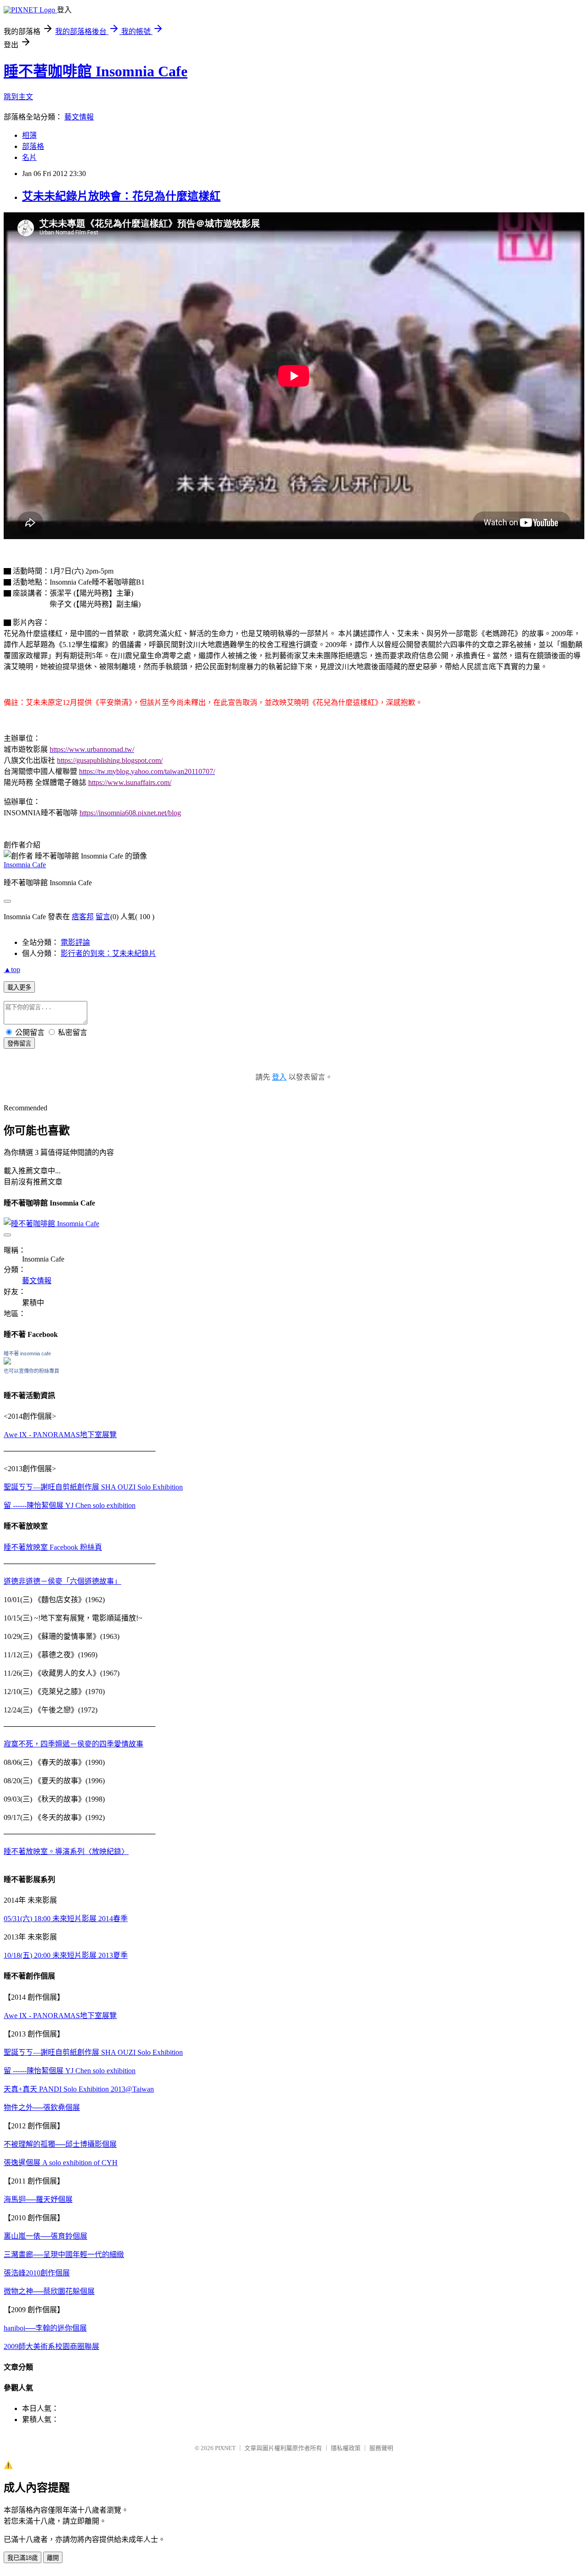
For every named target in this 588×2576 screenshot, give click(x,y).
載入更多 (19, 987)
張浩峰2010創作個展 (37, 2273)
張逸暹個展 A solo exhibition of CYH (61, 2163)
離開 (53, 2558)
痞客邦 (83, 917)
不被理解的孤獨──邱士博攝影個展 (60, 2144)
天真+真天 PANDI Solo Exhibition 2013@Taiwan (79, 2089)
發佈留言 (19, 1043)
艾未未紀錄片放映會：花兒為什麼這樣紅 (121, 196)
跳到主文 (18, 97)
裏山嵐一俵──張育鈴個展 (45, 2236)
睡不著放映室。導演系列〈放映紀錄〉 (66, 1851)
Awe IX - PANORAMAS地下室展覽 (60, 1435)
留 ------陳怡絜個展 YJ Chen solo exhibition (70, 1505)
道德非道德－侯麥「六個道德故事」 (62, 1581)
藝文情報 (79, 117)
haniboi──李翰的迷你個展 (45, 2328)
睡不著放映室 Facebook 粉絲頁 (53, 1547)
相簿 (29, 135)
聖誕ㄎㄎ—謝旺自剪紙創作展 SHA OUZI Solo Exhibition (93, 1487)
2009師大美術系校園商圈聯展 (51, 2346)
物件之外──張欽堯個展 (42, 2107)
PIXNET (225, 2448)
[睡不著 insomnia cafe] (7, 1362)
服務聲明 (381, 2448)
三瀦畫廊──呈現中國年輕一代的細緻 (64, 2255)
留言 (103, 917)
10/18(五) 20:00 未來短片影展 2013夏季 (66, 1955)
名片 (29, 157)
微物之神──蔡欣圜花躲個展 (49, 2291)
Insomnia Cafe (25, 865)
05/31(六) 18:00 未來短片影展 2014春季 (66, 1919)
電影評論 (75, 942)
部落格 (33, 146)
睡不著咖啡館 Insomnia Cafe (96, 71)
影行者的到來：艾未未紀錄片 (108, 953)
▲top (12, 970)
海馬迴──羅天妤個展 (38, 2199)
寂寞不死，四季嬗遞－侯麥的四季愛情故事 (73, 1744)
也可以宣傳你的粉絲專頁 (31, 1371)
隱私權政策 (346, 2448)
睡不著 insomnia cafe (27, 1353)
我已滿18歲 (23, 2558)
